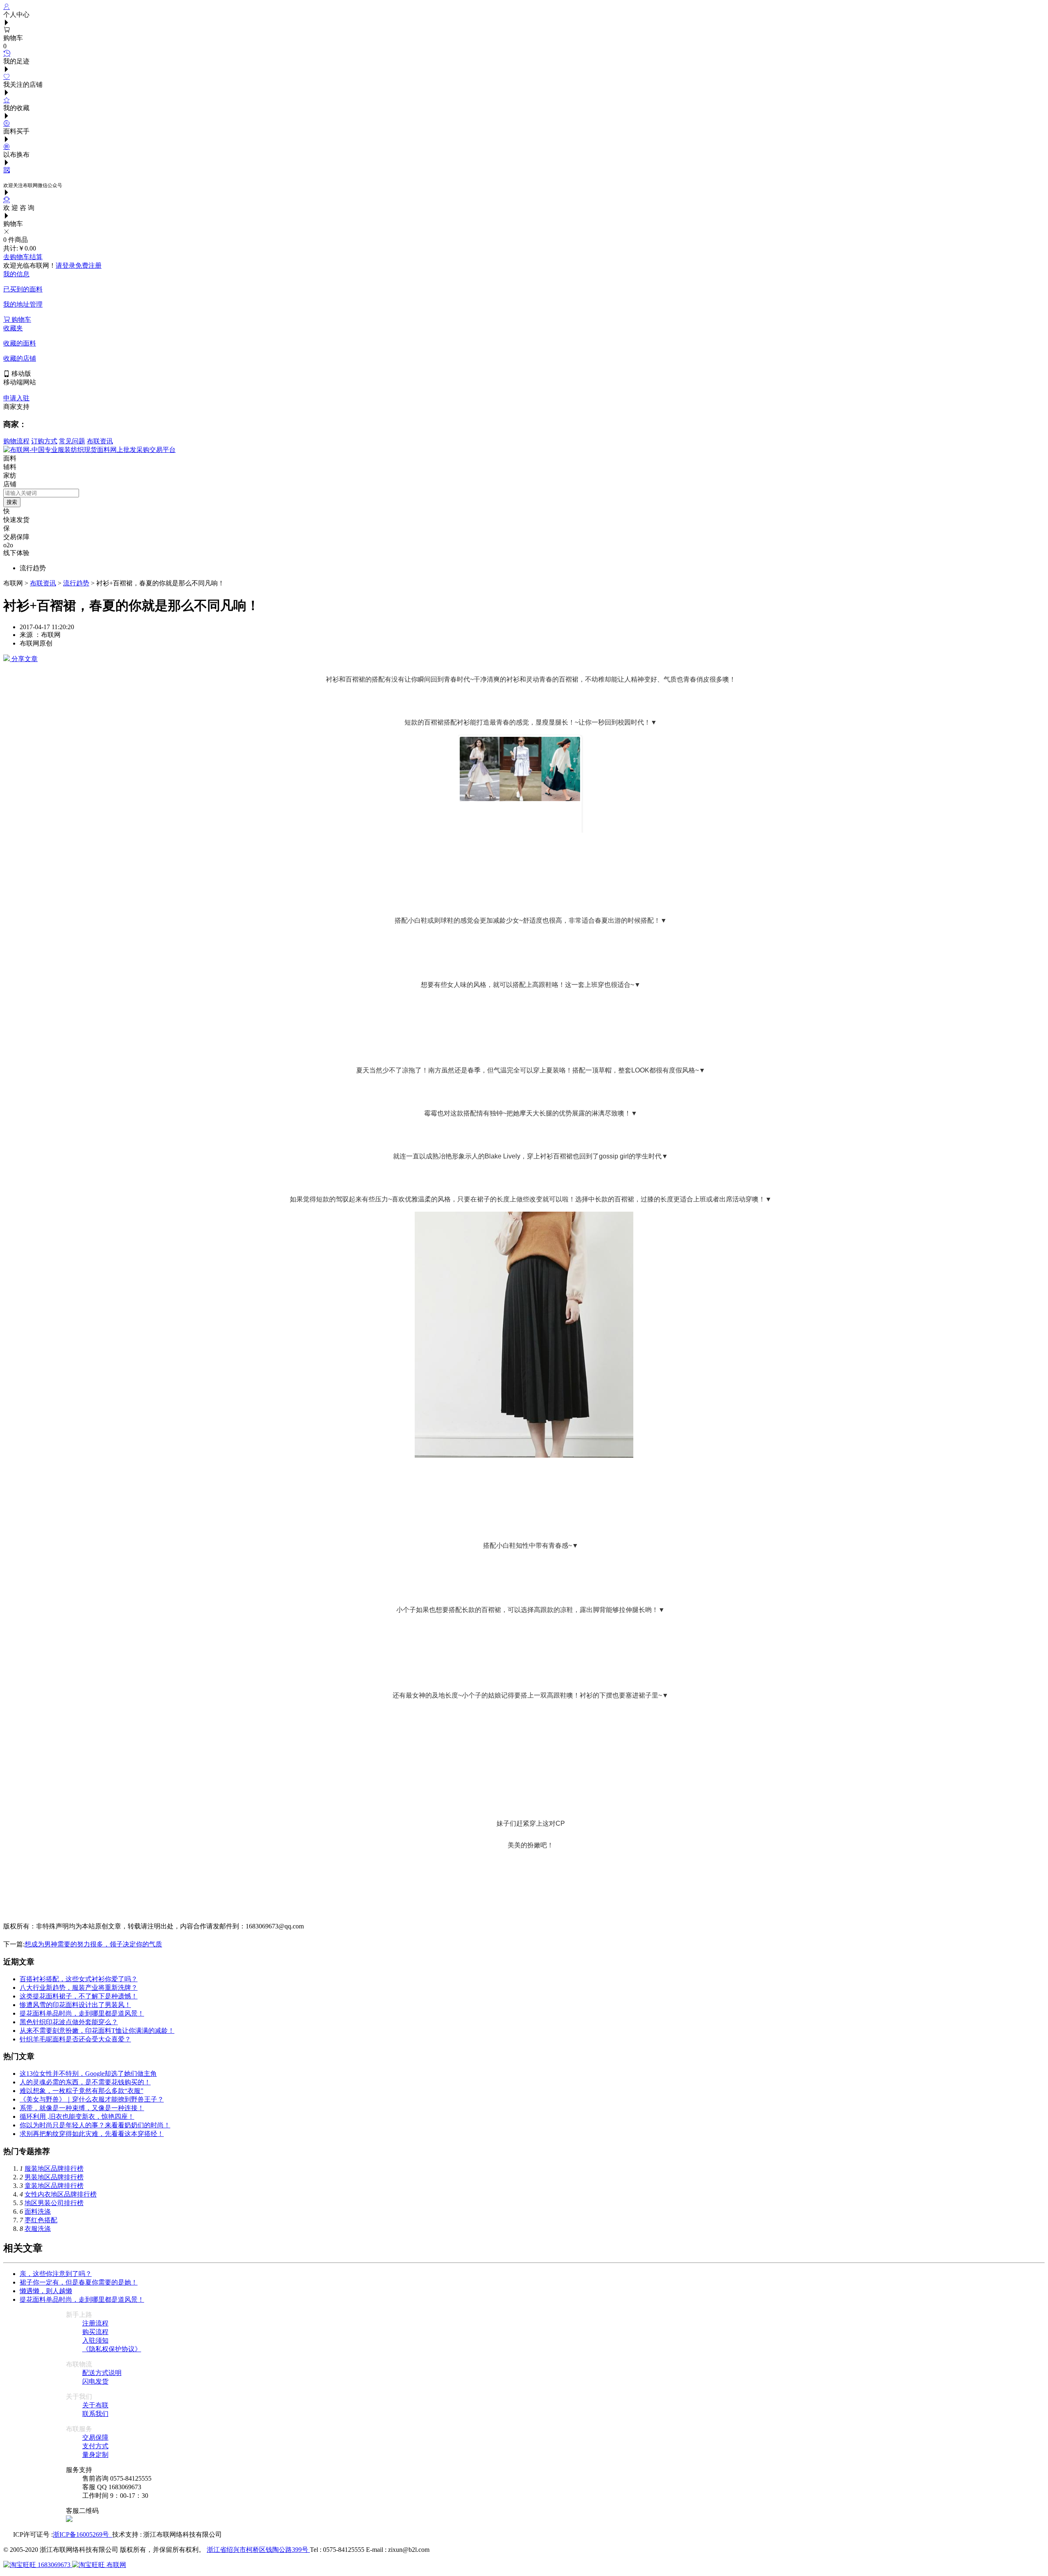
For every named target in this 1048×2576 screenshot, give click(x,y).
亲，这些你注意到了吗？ (56, 2274)
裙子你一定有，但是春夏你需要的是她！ (79, 2282)
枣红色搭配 (41, 2220)
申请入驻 (16, 398)
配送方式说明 (102, 2373)
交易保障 (95, 2437)
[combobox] (41, 493)
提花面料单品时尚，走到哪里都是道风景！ (82, 2013)
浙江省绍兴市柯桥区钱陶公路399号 (258, 2550)
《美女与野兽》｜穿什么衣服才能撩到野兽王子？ (92, 2099)
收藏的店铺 (20, 358)
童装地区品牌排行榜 (54, 2186)
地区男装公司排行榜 (54, 2203)
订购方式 (44, 441)
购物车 (20, 319)
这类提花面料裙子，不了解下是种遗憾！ (79, 1996)
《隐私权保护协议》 (112, 2349)
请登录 (65, 265)
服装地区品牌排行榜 (54, 2168)
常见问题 (72, 441)
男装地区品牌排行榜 (54, 2177)
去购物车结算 (23, 257)
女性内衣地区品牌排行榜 (61, 2194)
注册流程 (95, 2323)
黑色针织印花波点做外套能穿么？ (69, 2022)
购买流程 (95, 2332)
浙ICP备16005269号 (82, 2534)
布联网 (115, 2565)
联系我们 (95, 2414)
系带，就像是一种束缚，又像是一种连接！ (82, 2108)
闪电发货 (95, 2381)
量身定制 (95, 2455)
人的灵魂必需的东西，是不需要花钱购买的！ (85, 2082)
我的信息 (16, 274)
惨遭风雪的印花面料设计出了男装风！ (75, 2005)
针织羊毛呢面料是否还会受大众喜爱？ (75, 2039)
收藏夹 (13, 328)
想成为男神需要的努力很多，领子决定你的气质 (93, 1944)
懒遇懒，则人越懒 (46, 2291)
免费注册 (88, 265)
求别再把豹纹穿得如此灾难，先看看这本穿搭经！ (92, 2134)
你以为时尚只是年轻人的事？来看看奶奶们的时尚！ (95, 2125)
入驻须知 (95, 2340)
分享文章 (24, 659)
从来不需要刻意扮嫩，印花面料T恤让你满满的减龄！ (97, 2031)
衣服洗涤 (38, 2229)
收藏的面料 (20, 343)
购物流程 (16, 441)
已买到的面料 (23, 289)
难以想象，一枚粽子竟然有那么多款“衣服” (81, 2091)
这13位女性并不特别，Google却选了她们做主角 (88, 2074)
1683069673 (54, 2565)
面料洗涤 (38, 2211)
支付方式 (95, 2446)
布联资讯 (100, 441)
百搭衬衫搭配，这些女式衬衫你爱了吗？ (79, 1979)
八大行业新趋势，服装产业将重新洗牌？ (79, 1988)
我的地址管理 (23, 304)
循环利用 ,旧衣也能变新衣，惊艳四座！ (77, 2117)
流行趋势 (76, 583)
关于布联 (95, 2405)
